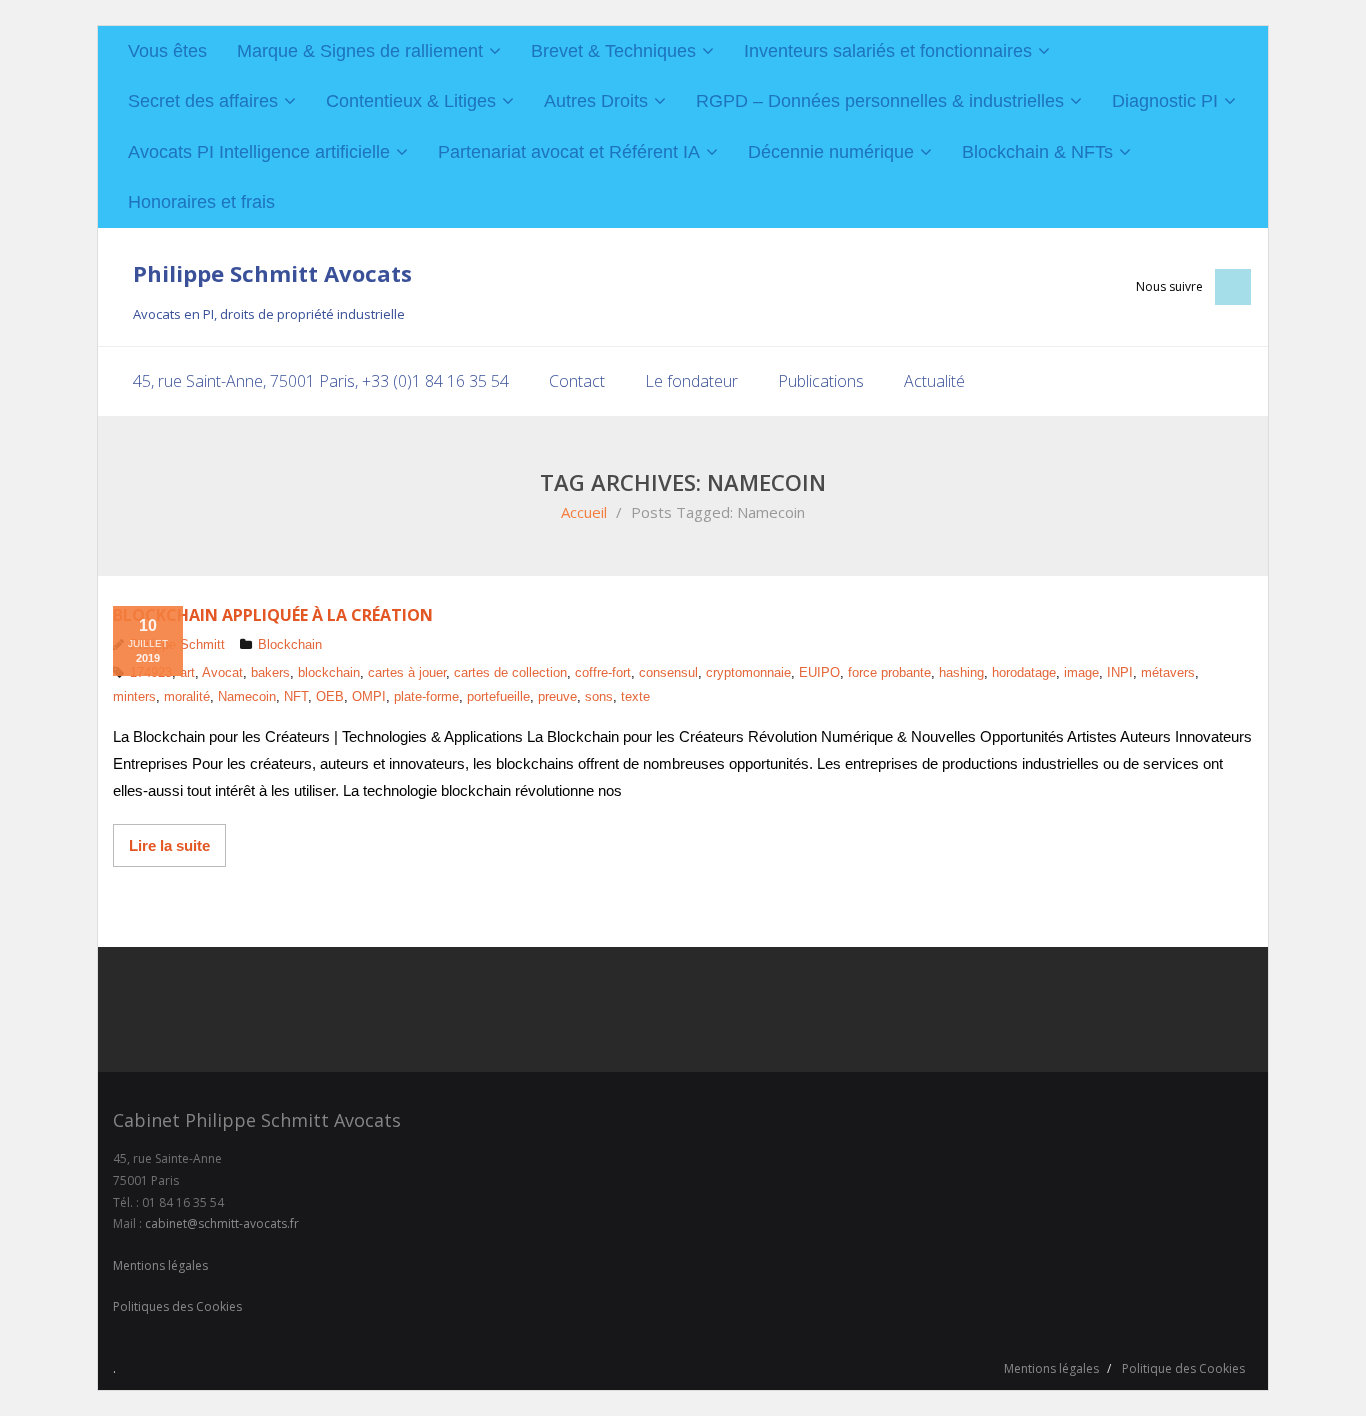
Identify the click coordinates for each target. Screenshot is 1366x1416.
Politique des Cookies (1183, 1368)
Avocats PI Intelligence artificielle (259, 152)
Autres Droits (596, 101)
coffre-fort (603, 672)
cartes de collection (510, 672)
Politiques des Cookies (177, 1306)
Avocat (222, 672)
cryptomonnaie (748, 672)
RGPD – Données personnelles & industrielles (880, 101)
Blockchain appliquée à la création (273, 615)
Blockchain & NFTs (1037, 152)
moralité (187, 696)
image (1081, 672)
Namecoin (247, 696)
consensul (668, 672)
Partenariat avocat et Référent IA (569, 152)
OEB (330, 696)
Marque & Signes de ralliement (360, 51)
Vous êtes (167, 51)
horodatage (1024, 672)
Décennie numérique (831, 152)
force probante (889, 672)
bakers (270, 672)
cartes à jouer (407, 672)
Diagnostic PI (1165, 101)
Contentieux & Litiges (411, 101)
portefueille (498, 696)
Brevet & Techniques (613, 51)
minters (134, 696)
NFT (296, 696)
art (187, 672)
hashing (961, 672)
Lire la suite (169, 845)
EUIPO (819, 672)
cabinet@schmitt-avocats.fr (222, 1223)
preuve (557, 696)
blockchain (329, 672)
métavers (1168, 672)
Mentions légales (160, 1265)
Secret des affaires (203, 101)
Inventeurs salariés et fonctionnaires (888, 51)
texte (635, 696)
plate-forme (426, 696)
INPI (1120, 672)
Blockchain (290, 644)
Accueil (584, 512)
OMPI (369, 696)
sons (599, 696)
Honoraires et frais (201, 202)
